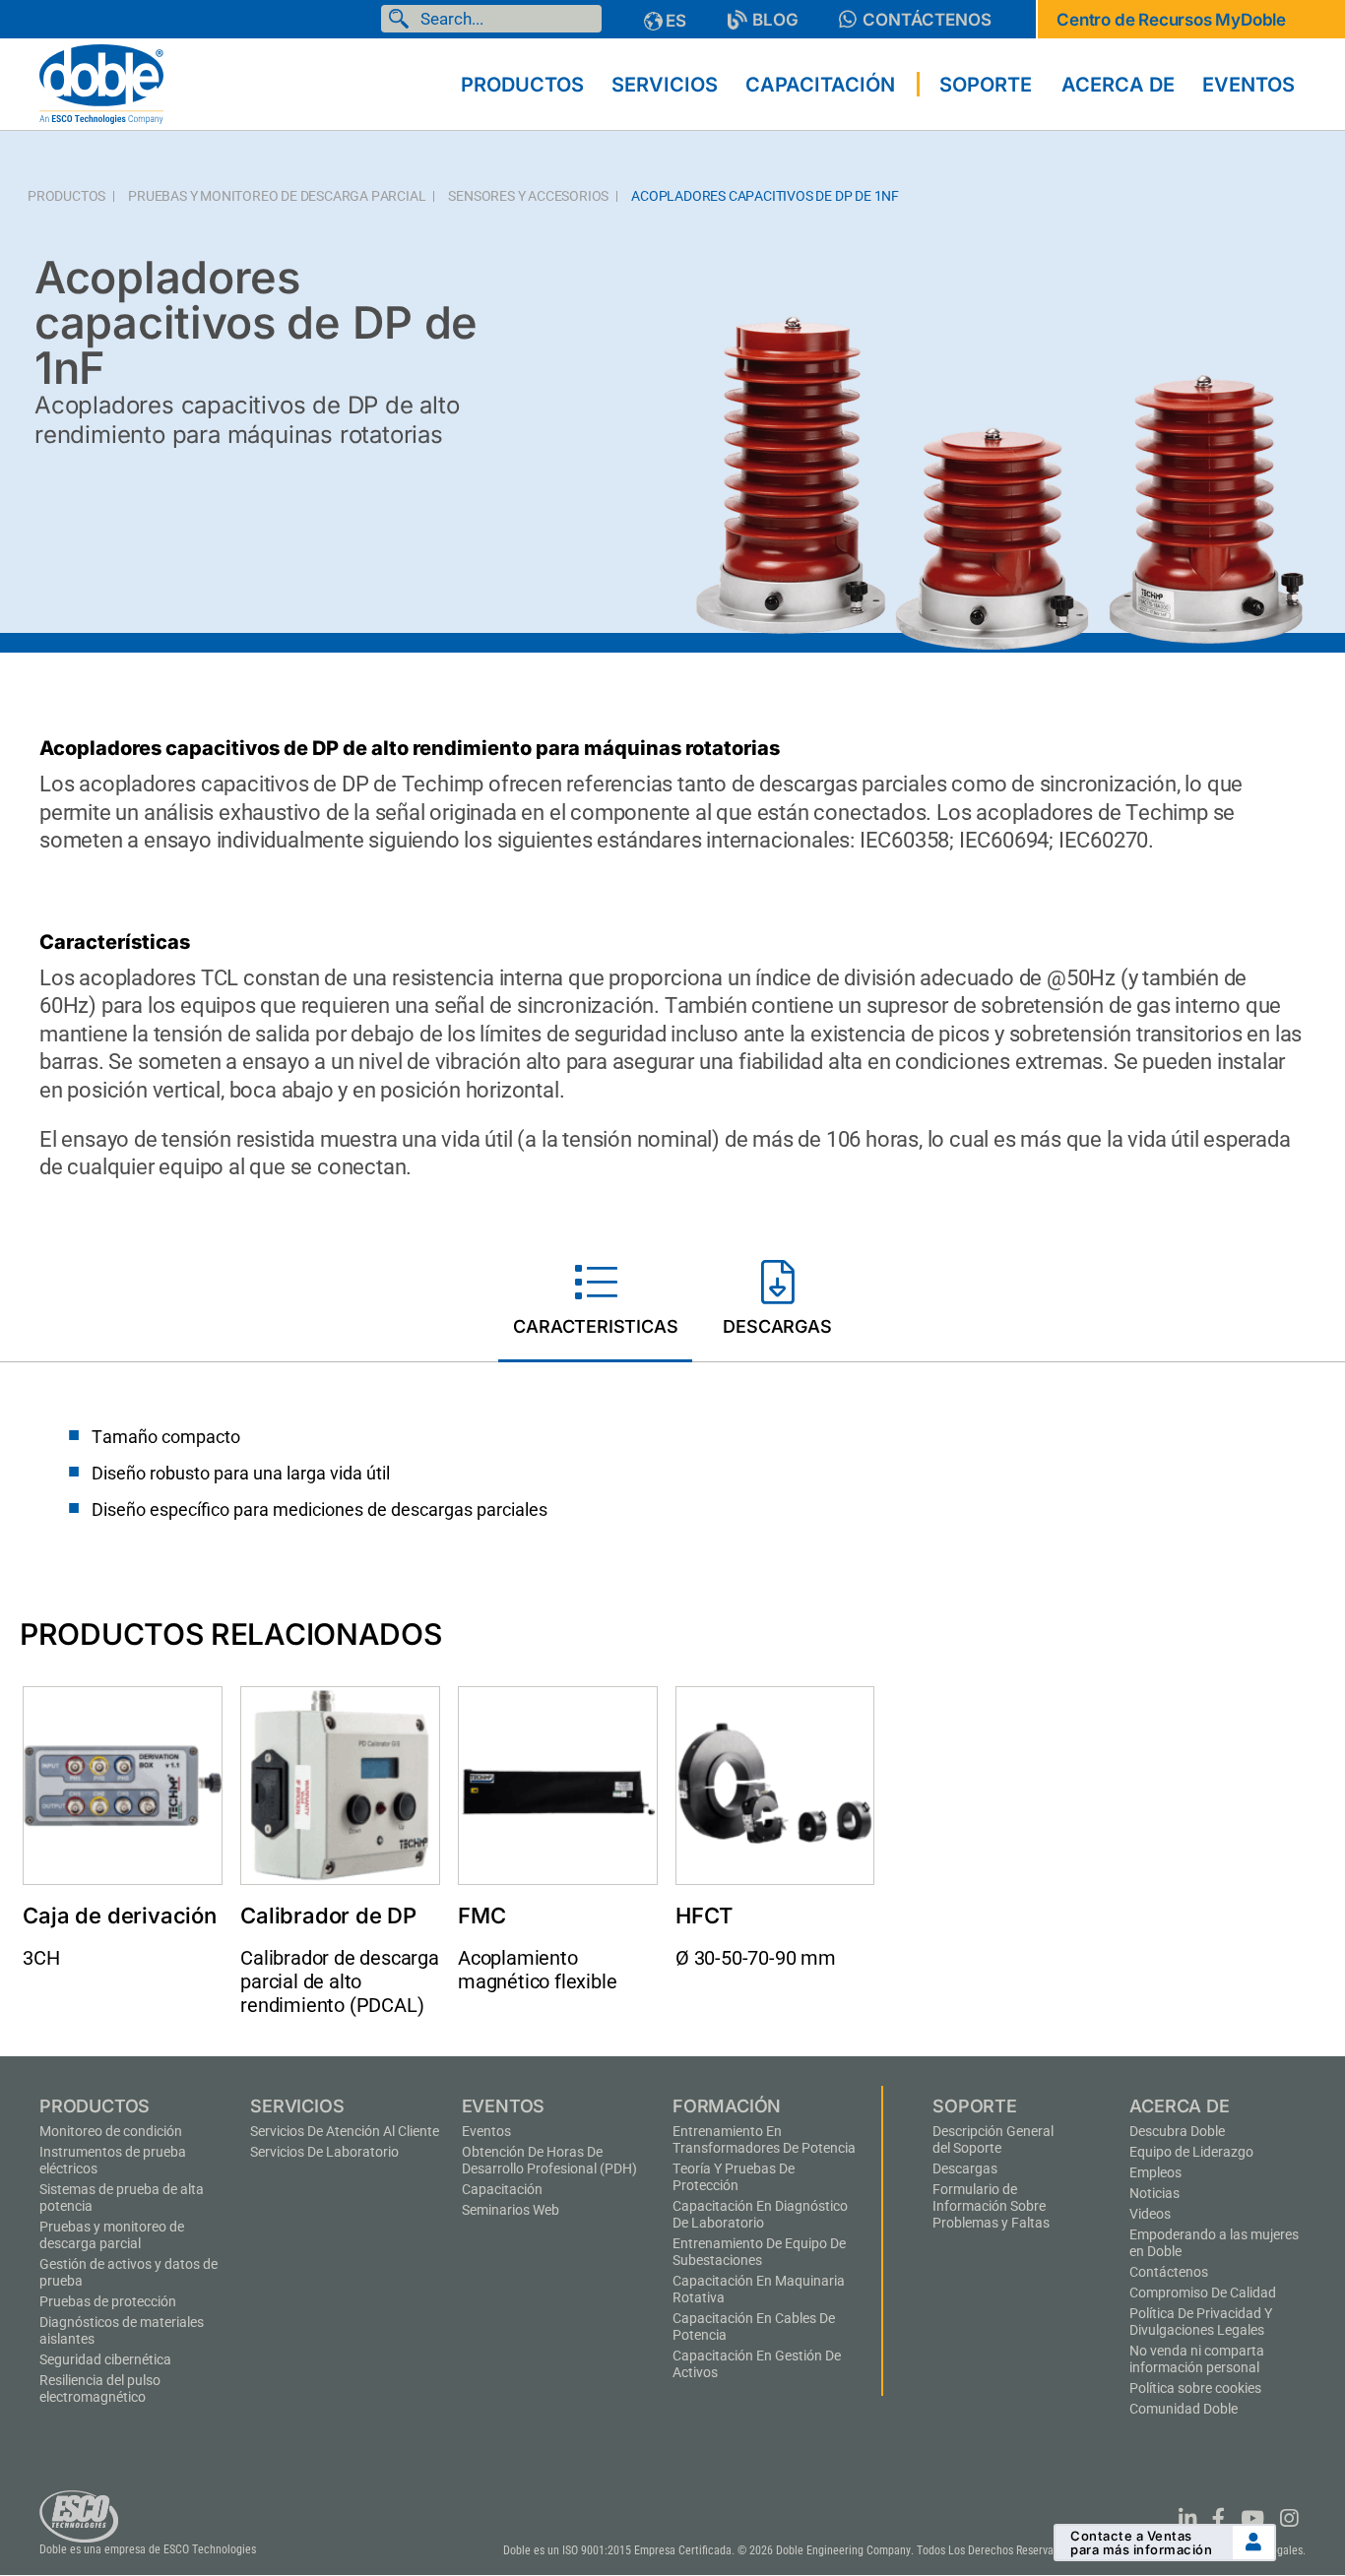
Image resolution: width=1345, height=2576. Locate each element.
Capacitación (502, 2189)
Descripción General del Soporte (993, 2139)
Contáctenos (1169, 2272)
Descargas (965, 2168)
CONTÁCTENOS (927, 20)
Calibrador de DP (328, 1916)
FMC (481, 1916)
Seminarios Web (511, 2210)
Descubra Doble (1177, 2131)
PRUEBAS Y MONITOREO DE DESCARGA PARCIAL (277, 196)
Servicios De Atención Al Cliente (345, 2131)
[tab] (595, 1302)
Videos (1150, 2214)
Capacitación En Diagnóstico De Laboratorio (760, 2214)
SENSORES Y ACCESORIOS (528, 196)
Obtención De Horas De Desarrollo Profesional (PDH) (549, 2160)
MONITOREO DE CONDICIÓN (111, 2131)
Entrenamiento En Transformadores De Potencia (764, 2139)
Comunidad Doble (1184, 2409)
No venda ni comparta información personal (1197, 2359)
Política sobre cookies (1195, 2388)
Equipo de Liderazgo (1191, 2152)
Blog (775, 20)
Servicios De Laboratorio (324, 2152)
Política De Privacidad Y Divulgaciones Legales (1201, 2322)
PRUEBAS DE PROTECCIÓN (108, 2301)
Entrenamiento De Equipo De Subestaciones (759, 2252)
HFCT (704, 1916)
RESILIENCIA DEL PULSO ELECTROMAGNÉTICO (100, 2388)
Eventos (486, 2131)
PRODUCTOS (66, 196)
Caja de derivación (119, 1916)
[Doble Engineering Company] (101, 83)
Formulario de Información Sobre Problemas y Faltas (991, 2206)
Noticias (1154, 2193)
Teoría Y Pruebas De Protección (734, 2177)
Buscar (403, 19)
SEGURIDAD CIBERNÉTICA (105, 2359)
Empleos (1155, 2172)
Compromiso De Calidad (1203, 2293)
